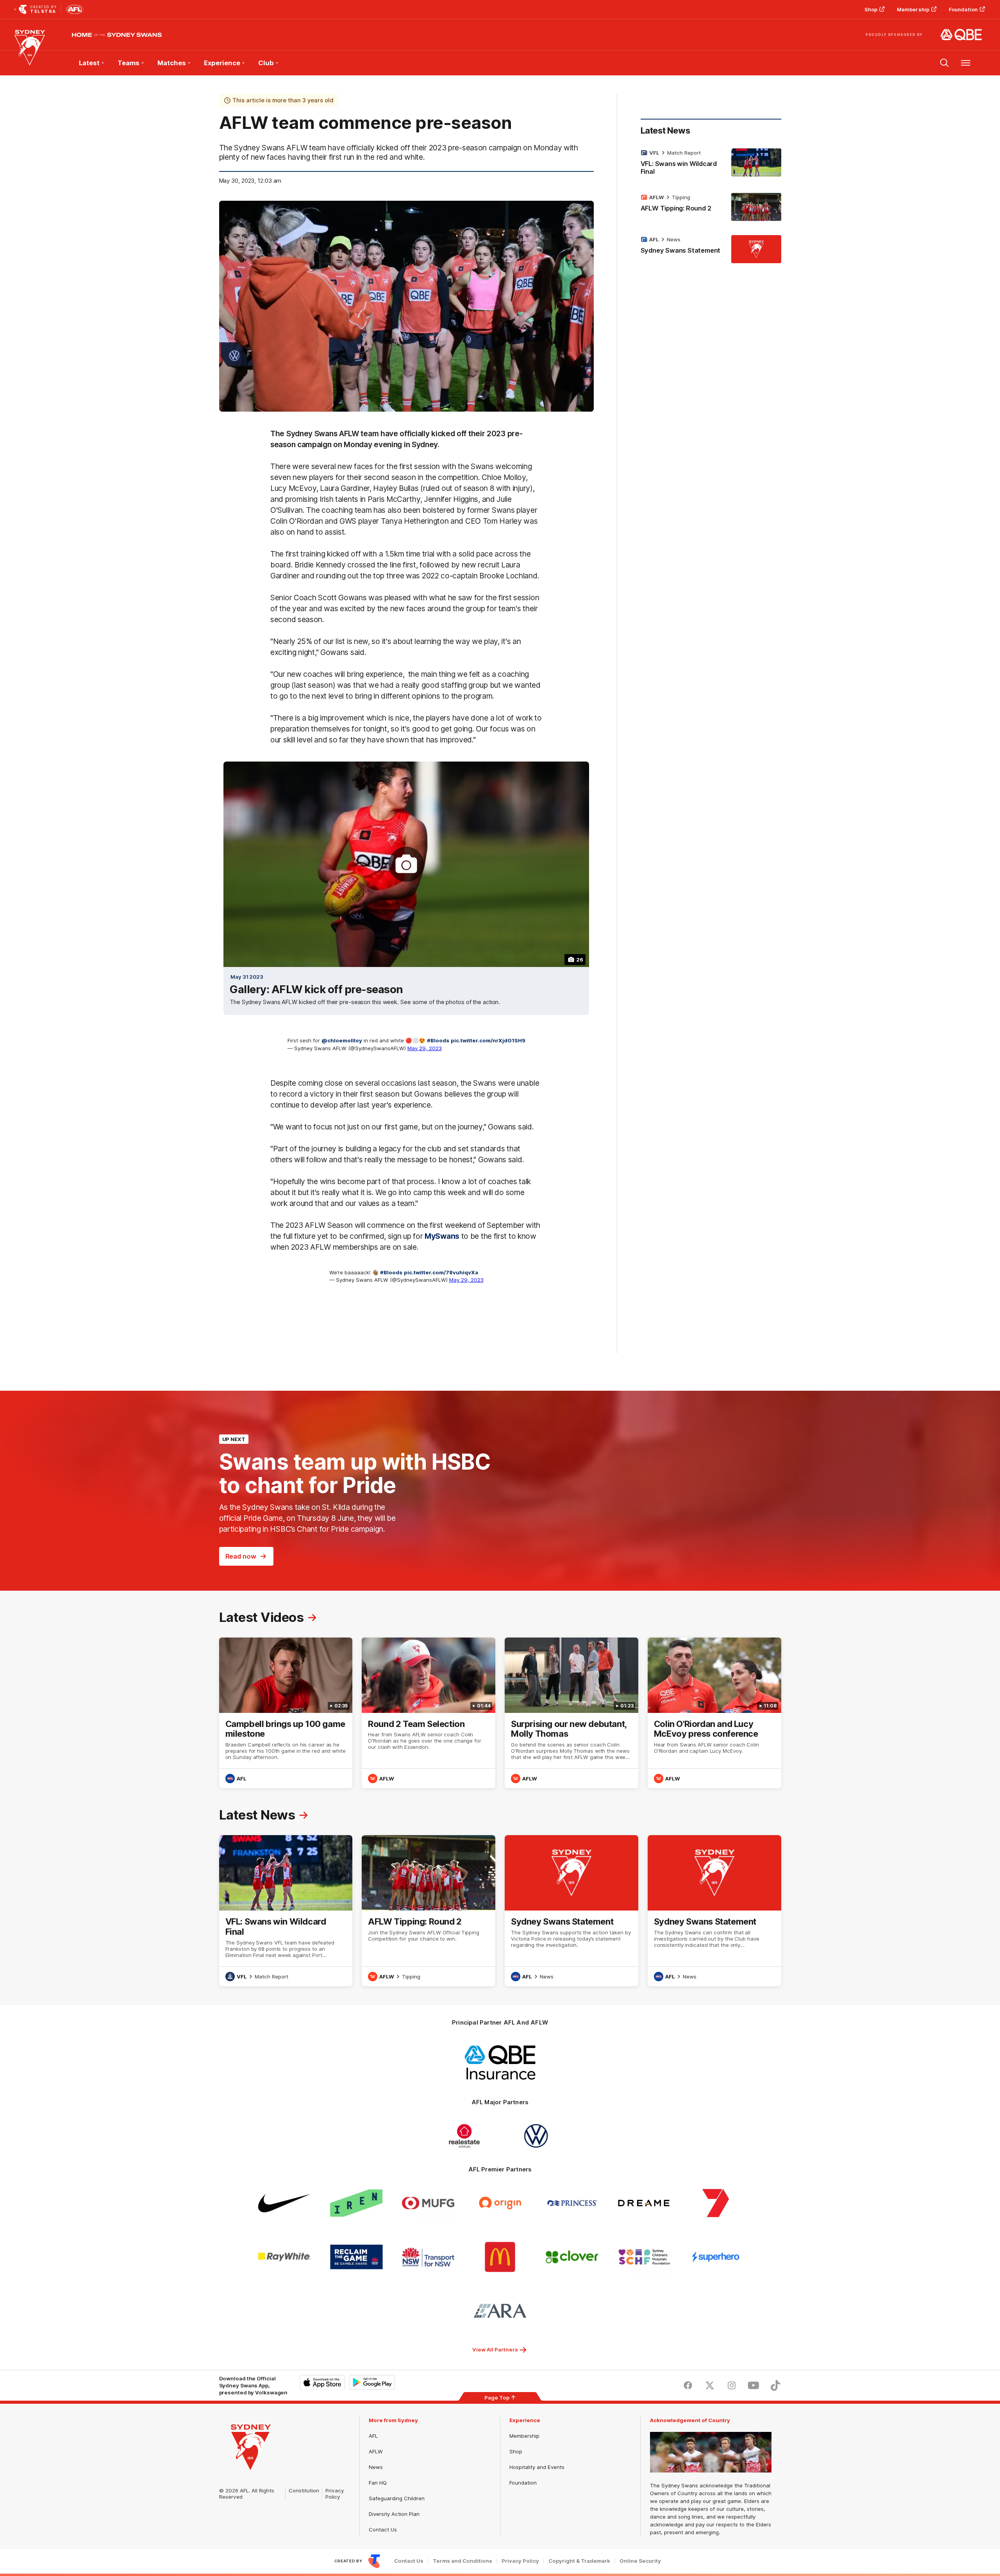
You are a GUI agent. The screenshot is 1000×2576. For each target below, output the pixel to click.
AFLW (376, 2451)
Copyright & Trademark (579, 2561)
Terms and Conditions (462, 2561)
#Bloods (438, 1040)
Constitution (304, 2490)
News (674, 239)
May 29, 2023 (425, 1048)
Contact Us (383, 2530)
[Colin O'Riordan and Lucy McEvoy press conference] (714, 1713)
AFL (373, 2436)
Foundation (963, 9)
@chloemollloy (342, 1040)
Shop (871, 9)
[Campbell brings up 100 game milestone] (286, 1713)
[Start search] (945, 63)
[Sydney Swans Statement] (711, 249)
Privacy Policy (335, 2494)
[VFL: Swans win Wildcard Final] (711, 164)
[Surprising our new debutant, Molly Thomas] (571, 1713)
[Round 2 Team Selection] (429, 1713)
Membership (913, 9)
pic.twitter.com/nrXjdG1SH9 (488, 1040)
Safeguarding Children (397, 2498)
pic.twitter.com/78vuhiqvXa (441, 1272)
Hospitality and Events (537, 2467)
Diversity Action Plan (394, 2514)
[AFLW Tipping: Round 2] (711, 207)
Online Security (640, 2561)
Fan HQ (378, 2483)
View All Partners (495, 2349)
